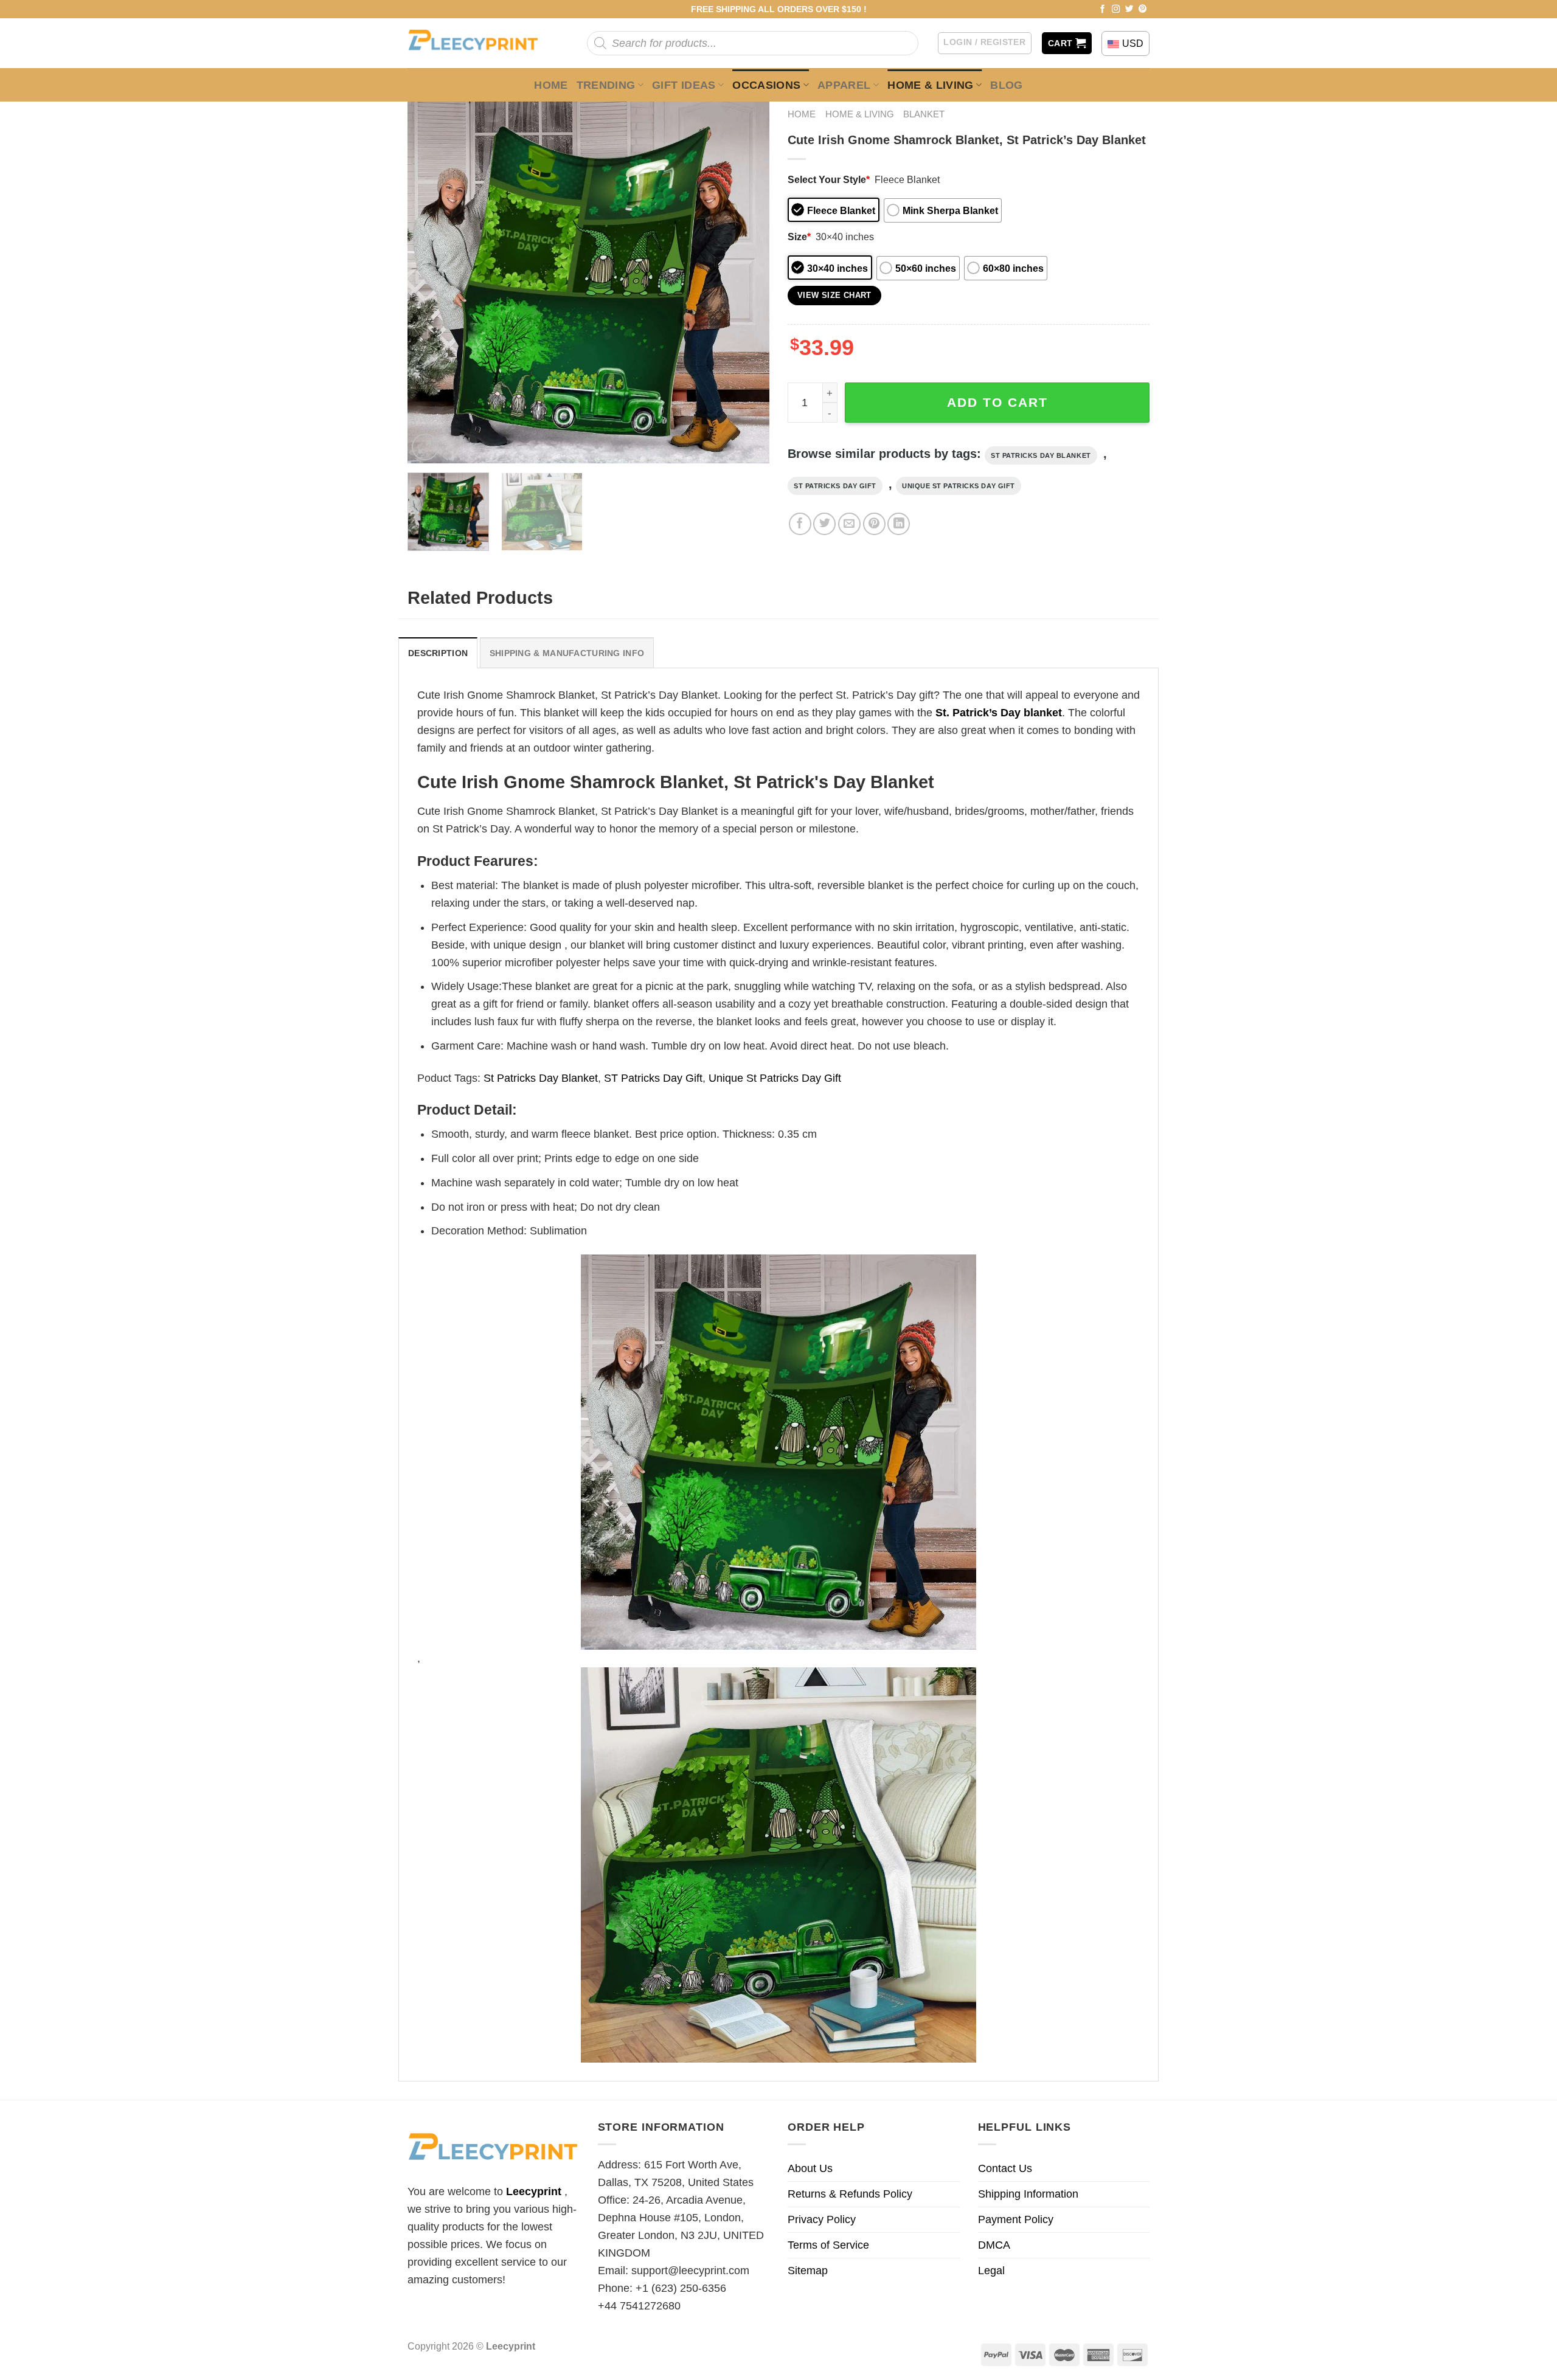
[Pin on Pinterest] (874, 524)
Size (799, 237)
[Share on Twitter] (824, 524)
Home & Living (931, 85)
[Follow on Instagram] (1116, 9)
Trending (606, 85)
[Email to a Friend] (849, 524)
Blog (1006, 85)
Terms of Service (828, 2245)
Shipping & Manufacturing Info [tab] (567, 653)
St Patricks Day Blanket (1041, 455)
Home (551, 85)
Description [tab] (438, 653)
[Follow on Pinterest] (1143, 9)
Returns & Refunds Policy (850, 2194)
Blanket (924, 114)
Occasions (766, 85)
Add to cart (997, 402)
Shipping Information (1028, 2194)
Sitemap (808, 2271)
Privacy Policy (822, 2219)
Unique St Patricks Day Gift (959, 486)
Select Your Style (829, 179)
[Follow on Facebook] (1103, 9)
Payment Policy (1016, 2219)
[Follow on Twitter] (1129, 9)
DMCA (994, 2245)
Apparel (844, 85)
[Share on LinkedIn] (899, 524)
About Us (810, 2168)
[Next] (747, 282)
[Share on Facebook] (800, 524)
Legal (991, 2271)
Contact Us (1005, 2168)
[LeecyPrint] (479, 43)
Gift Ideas (684, 85)
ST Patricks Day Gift (835, 486)
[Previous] (430, 282)
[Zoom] (425, 447)
